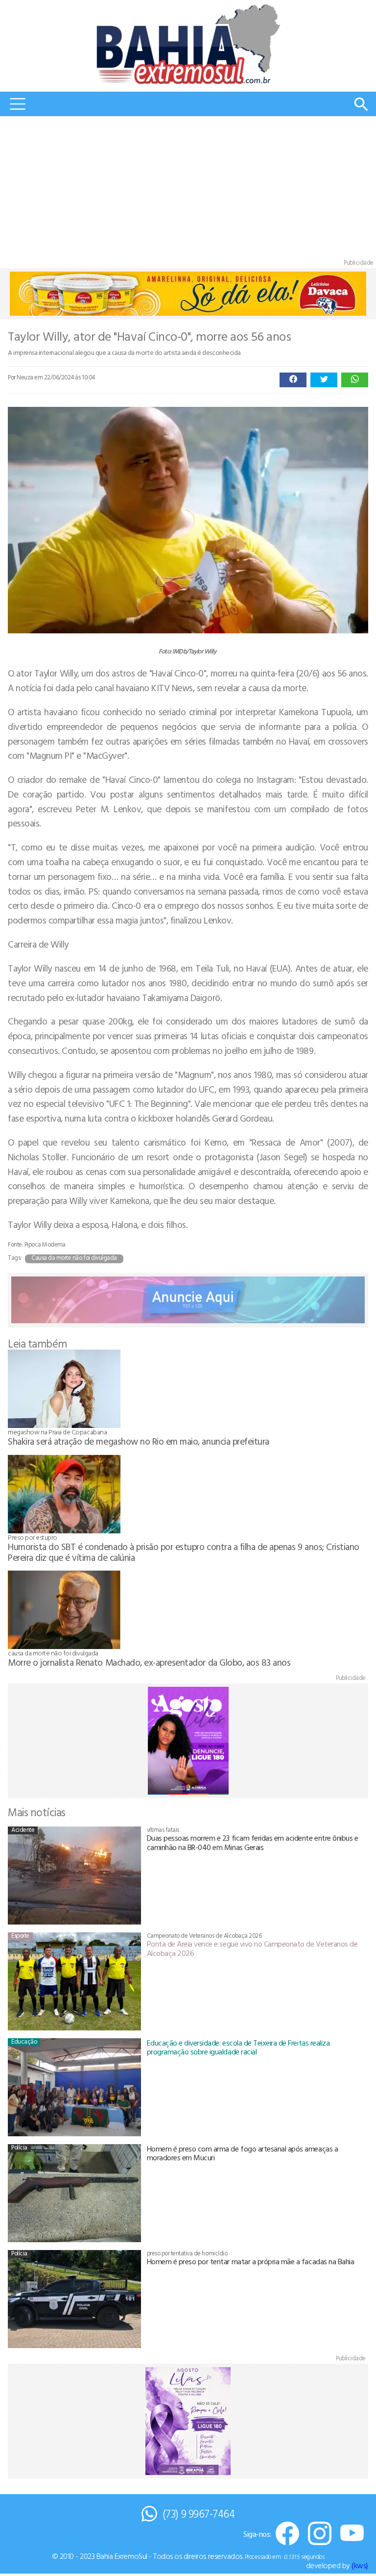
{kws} (360, 2565)
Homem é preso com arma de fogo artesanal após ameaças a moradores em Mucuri (243, 2153)
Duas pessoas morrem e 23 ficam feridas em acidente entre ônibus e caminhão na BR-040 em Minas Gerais (253, 1842)
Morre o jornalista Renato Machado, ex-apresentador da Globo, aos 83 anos (149, 1662)
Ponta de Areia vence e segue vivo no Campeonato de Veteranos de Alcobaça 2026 (252, 1948)
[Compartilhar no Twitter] (324, 380)
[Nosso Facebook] (287, 2534)
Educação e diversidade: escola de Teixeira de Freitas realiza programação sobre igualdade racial (238, 2047)
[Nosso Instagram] (320, 2534)
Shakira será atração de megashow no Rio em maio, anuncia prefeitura (139, 1441)
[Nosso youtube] (352, 2534)
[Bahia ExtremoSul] (188, 44)
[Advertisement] (188, 190)
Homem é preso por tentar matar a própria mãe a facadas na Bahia (251, 2261)
